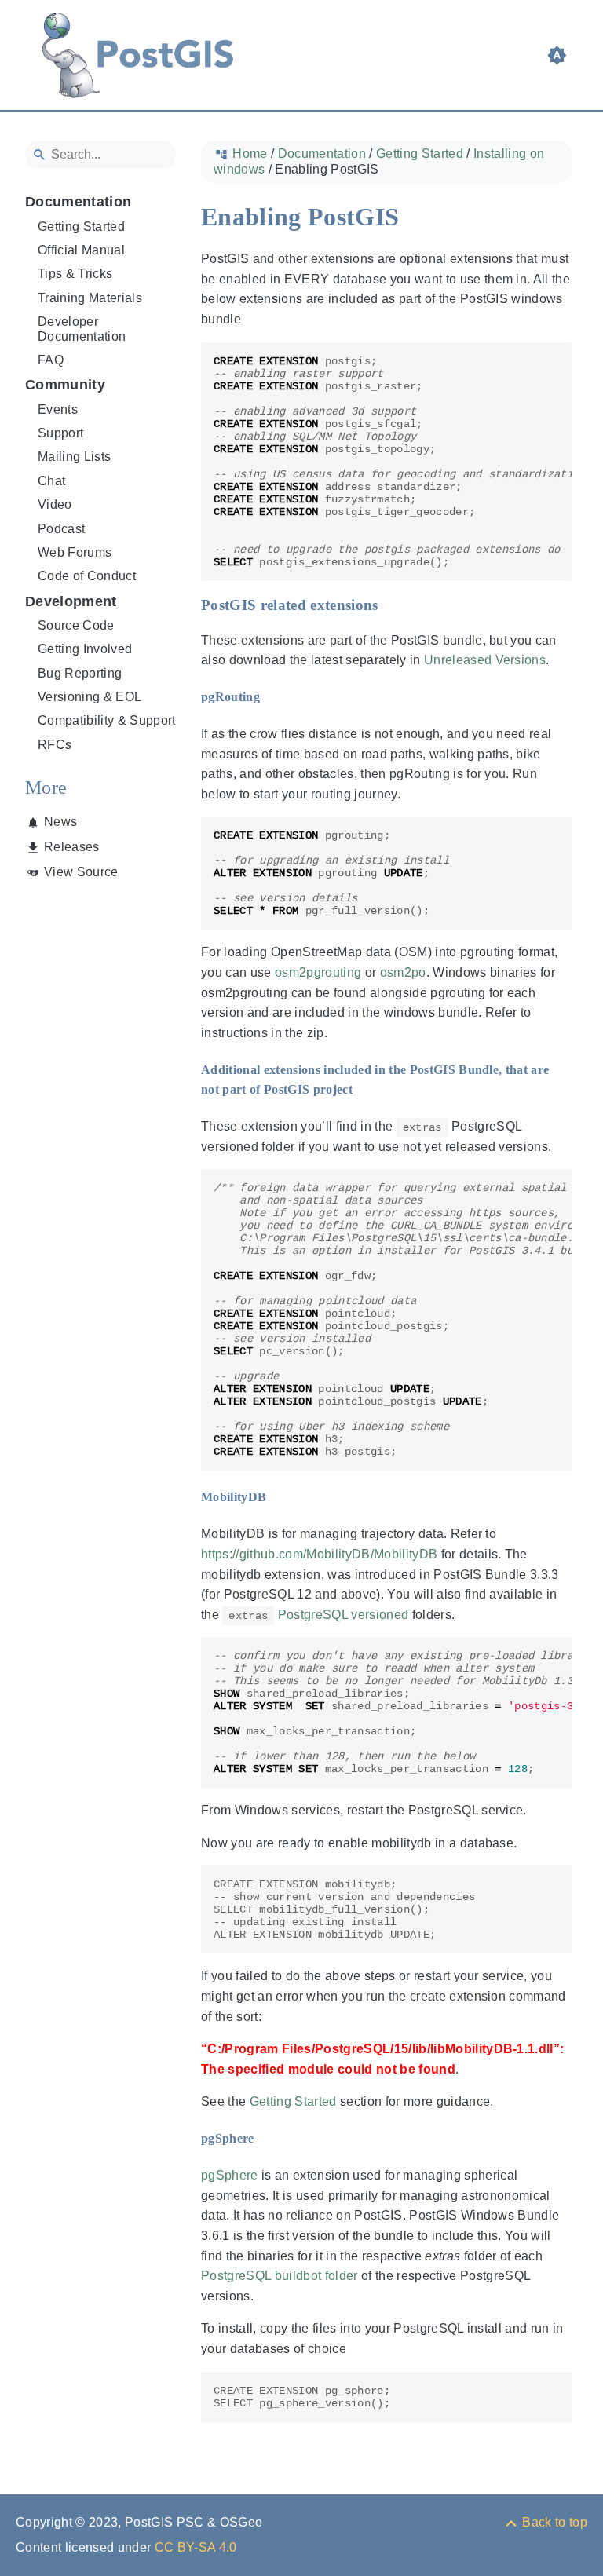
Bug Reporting (80, 673)
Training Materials (90, 298)
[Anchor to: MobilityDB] (280, 1498)
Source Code (76, 625)
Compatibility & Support (107, 720)
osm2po (403, 972)
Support (60, 433)
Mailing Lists (74, 457)
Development (71, 601)
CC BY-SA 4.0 (196, 2547)
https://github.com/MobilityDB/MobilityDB (319, 1554)
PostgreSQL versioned (344, 1615)
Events (58, 409)
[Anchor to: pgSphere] (269, 2139)
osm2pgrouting (318, 972)
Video (55, 504)
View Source (81, 872)
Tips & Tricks (75, 274)
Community (65, 385)
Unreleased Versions (485, 660)
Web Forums (75, 552)
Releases (72, 847)
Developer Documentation (82, 329)
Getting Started (81, 227)
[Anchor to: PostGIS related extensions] (394, 605)
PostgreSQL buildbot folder (280, 2276)
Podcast (61, 529)
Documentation (78, 202)
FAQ (51, 360)
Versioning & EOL (90, 697)
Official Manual (81, 250)
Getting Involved (85, 649)
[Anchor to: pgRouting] (274, 697)
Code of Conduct (87, 576)
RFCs (55, 745)
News (60, 822)
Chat (51, 481)
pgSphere (230, 2175)
